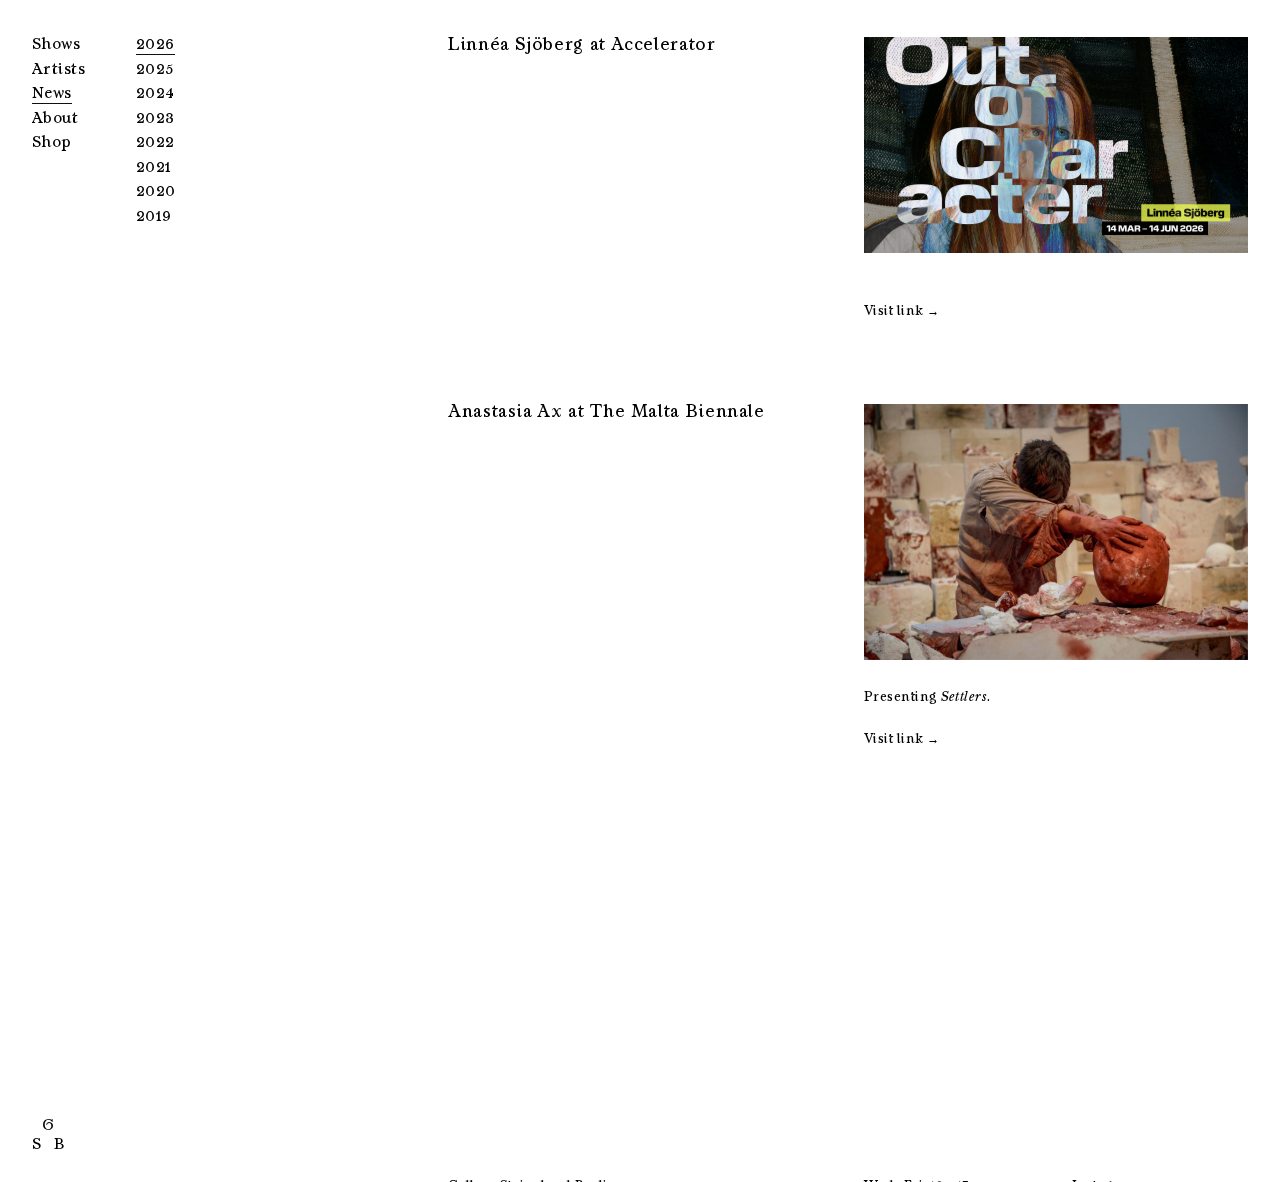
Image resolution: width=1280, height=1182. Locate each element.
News (52, 93)
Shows (56, 44)
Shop (52, 142)
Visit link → (902, 310)
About (55, 118)
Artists (58, 69)
